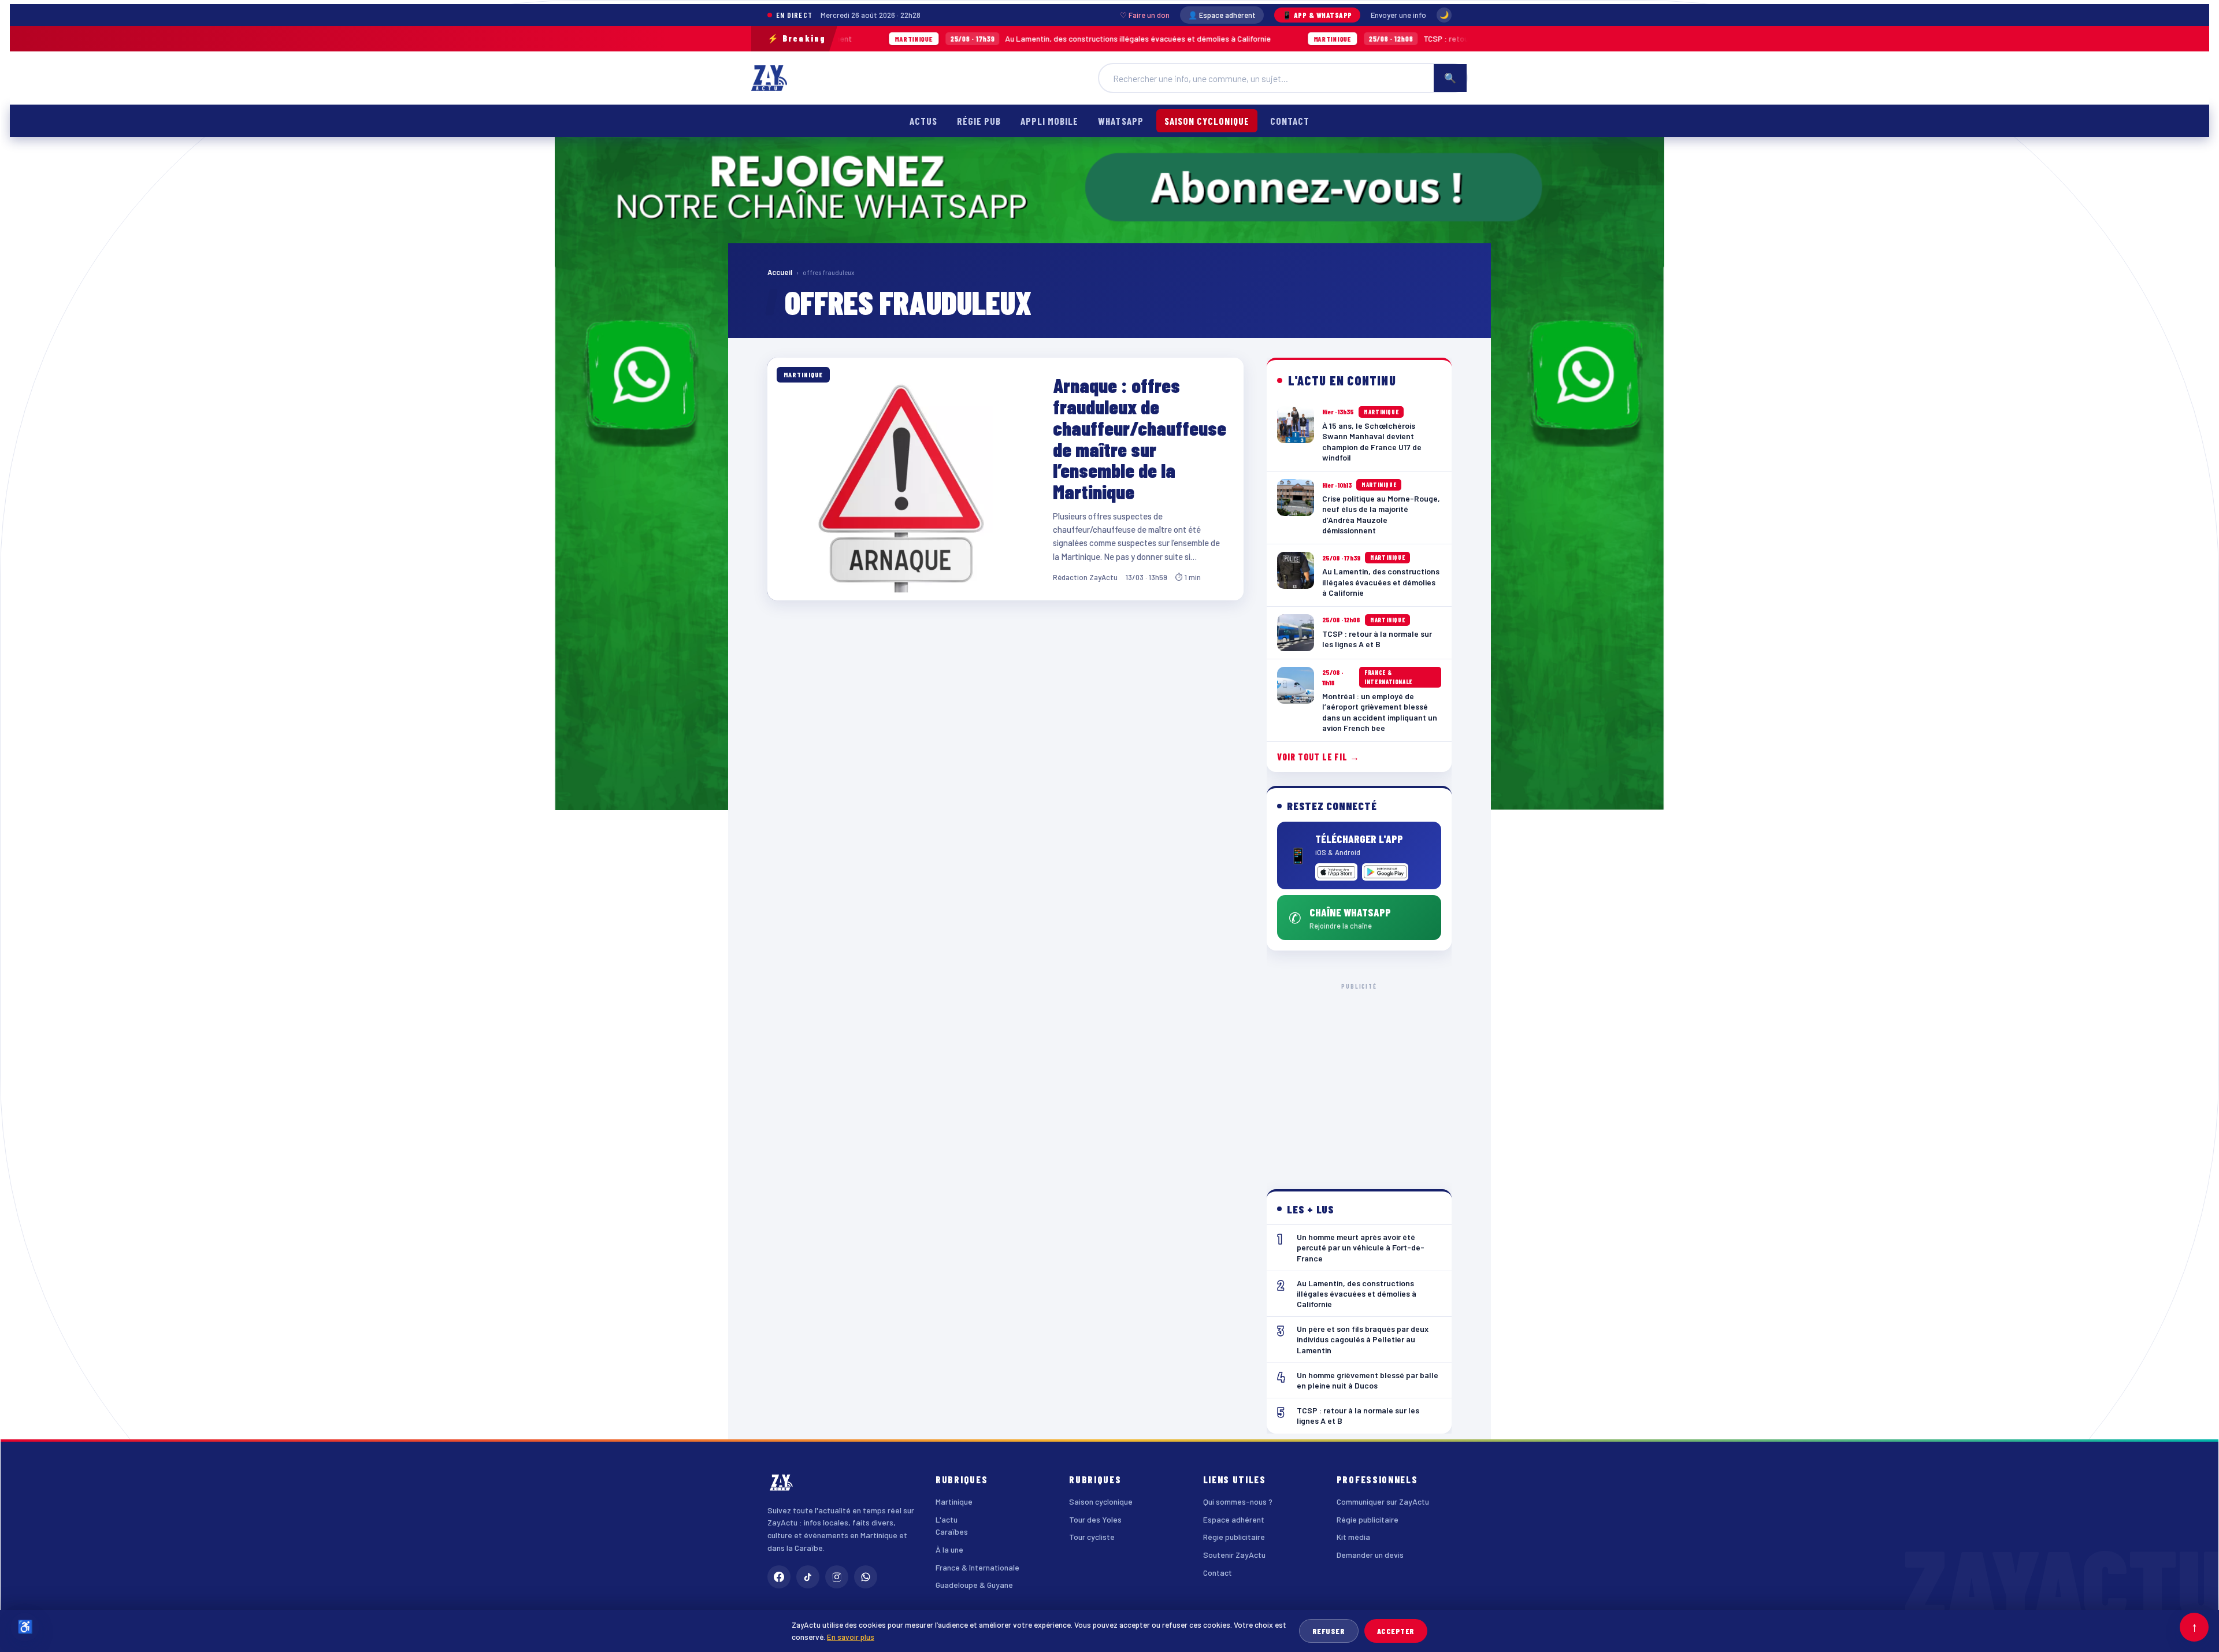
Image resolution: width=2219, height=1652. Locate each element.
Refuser (1329, 1631)
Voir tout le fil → (1318, 757)
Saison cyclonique (1207, 121)
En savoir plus (851, 1637)
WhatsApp (1120, 121)
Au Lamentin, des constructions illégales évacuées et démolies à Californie (952, 38)
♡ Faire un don (1145, 15)
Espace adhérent (1234, 1519)
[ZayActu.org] (769, 78)
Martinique (954, 1501)
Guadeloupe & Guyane (974, 1585)
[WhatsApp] (866, 1577)
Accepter (1396, 1631)
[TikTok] (808, 1577)
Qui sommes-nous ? (1238, 1501)
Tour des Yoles (1095, 1519)
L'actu (947, 1519)
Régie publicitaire (1234, 1537)
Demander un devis (1370, 1555)
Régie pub (979, 121)
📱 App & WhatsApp (1317, 15)
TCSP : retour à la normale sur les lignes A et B (1320, 38)
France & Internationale (977, 1567)
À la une (949, 1549)
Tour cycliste (1092, 1537)
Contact (1290, 121)
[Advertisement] (1359, 1077)
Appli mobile (1049, 121)
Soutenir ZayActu (1234, 1555)
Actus (923, 121)
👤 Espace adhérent (1222, 15)
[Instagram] (837, 1577)
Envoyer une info (1398, 15)
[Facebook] (779, 1577)
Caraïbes (952, 1532)
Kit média (1353, 1537)
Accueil (780, 272)
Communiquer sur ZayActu (1383, 1501)
